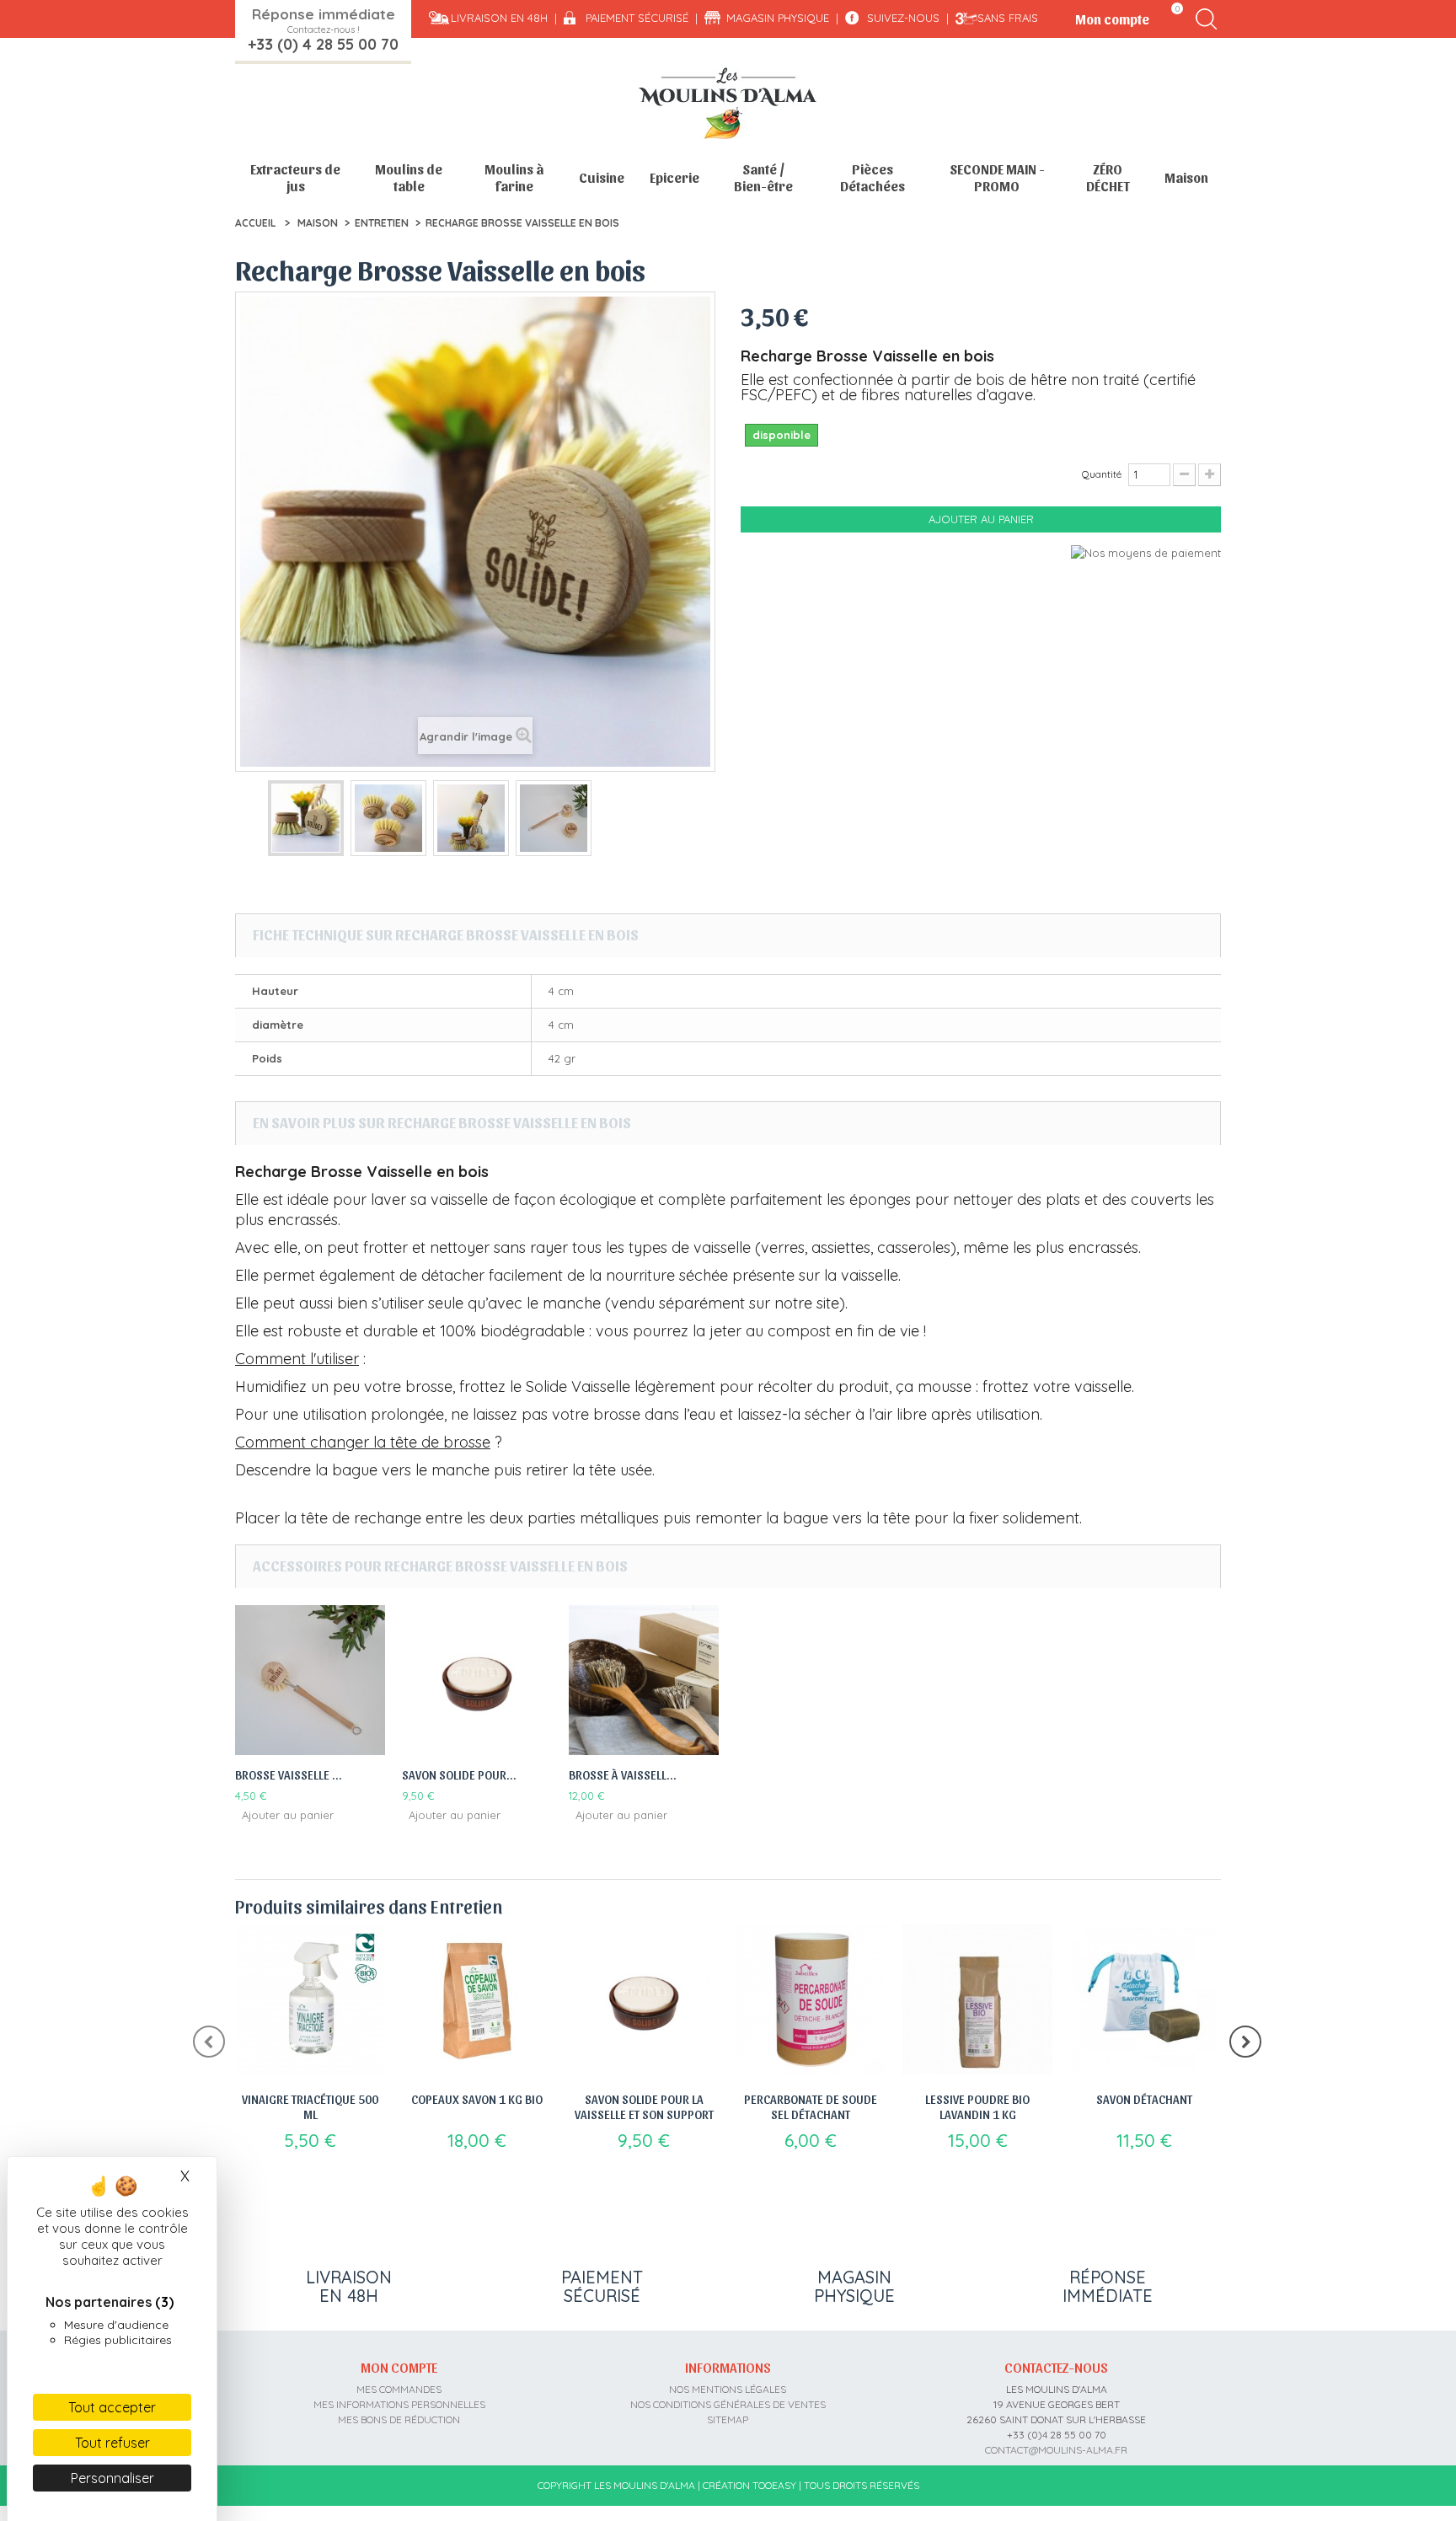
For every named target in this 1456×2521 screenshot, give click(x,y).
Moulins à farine (514, 177)
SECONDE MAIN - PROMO (997, 177)
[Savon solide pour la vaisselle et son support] (477, 1680)
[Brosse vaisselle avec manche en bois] (310, 1680)
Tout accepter (112, 2407)
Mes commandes (399, 2389)
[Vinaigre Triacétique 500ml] (310, 1999)
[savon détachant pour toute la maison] (1144, 1999)
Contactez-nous (1056, 2367)
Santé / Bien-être (763, 177)
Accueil (255, 223)
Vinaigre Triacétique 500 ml (310, 2106)
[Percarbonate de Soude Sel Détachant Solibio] (811, 1999)
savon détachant (1144, 2099)
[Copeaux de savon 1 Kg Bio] (477, 1999)
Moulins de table (409, 177)
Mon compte (399, 2367)
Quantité (1102, 474)
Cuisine (602, 177)
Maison (1186, 177)
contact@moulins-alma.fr (1056, 2450)
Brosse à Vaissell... (623, 1774)
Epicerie (674, 177)
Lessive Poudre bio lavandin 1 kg (977, 2106)
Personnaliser (112, 2478)
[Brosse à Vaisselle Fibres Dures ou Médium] (644, 1680)
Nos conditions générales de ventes (728, 2404)
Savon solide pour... (459, 1774)
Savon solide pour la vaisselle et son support (644, 2106)
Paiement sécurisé (637, 18)
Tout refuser (112, 2443)
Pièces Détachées (873, 177)
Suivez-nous (903, 18)
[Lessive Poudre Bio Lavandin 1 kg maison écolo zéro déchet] (977, 1999)
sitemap (728, 2419)
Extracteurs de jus (295, 177)
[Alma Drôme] (728, 103)
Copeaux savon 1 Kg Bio (477, 2099)
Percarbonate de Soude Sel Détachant (811, 2106)
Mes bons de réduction (399, 2419)
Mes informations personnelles (399, 2404)
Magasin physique (778, 18)
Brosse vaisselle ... (289, 1774)
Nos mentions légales (728, 2389)
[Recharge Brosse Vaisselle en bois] (306, 818)
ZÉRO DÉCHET (1108, 177)
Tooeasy (774, 2485)
